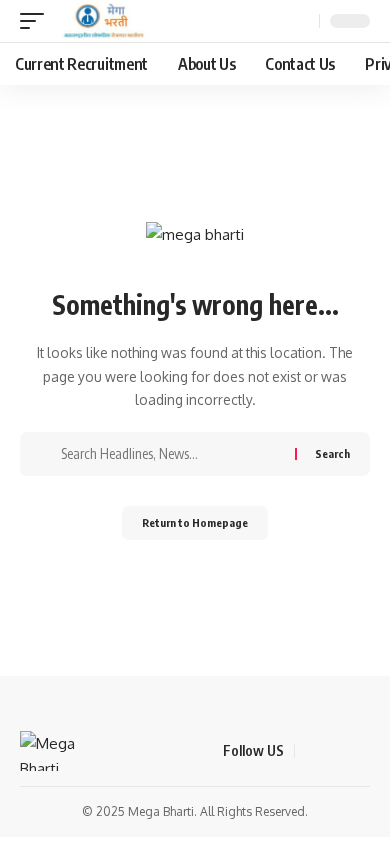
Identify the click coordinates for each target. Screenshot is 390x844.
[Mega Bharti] (102, 21)
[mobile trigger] (37, 21)
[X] (335, 751)
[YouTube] (359, 751)
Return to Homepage (195, 522)
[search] (301, 21)
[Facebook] (311, 751)
